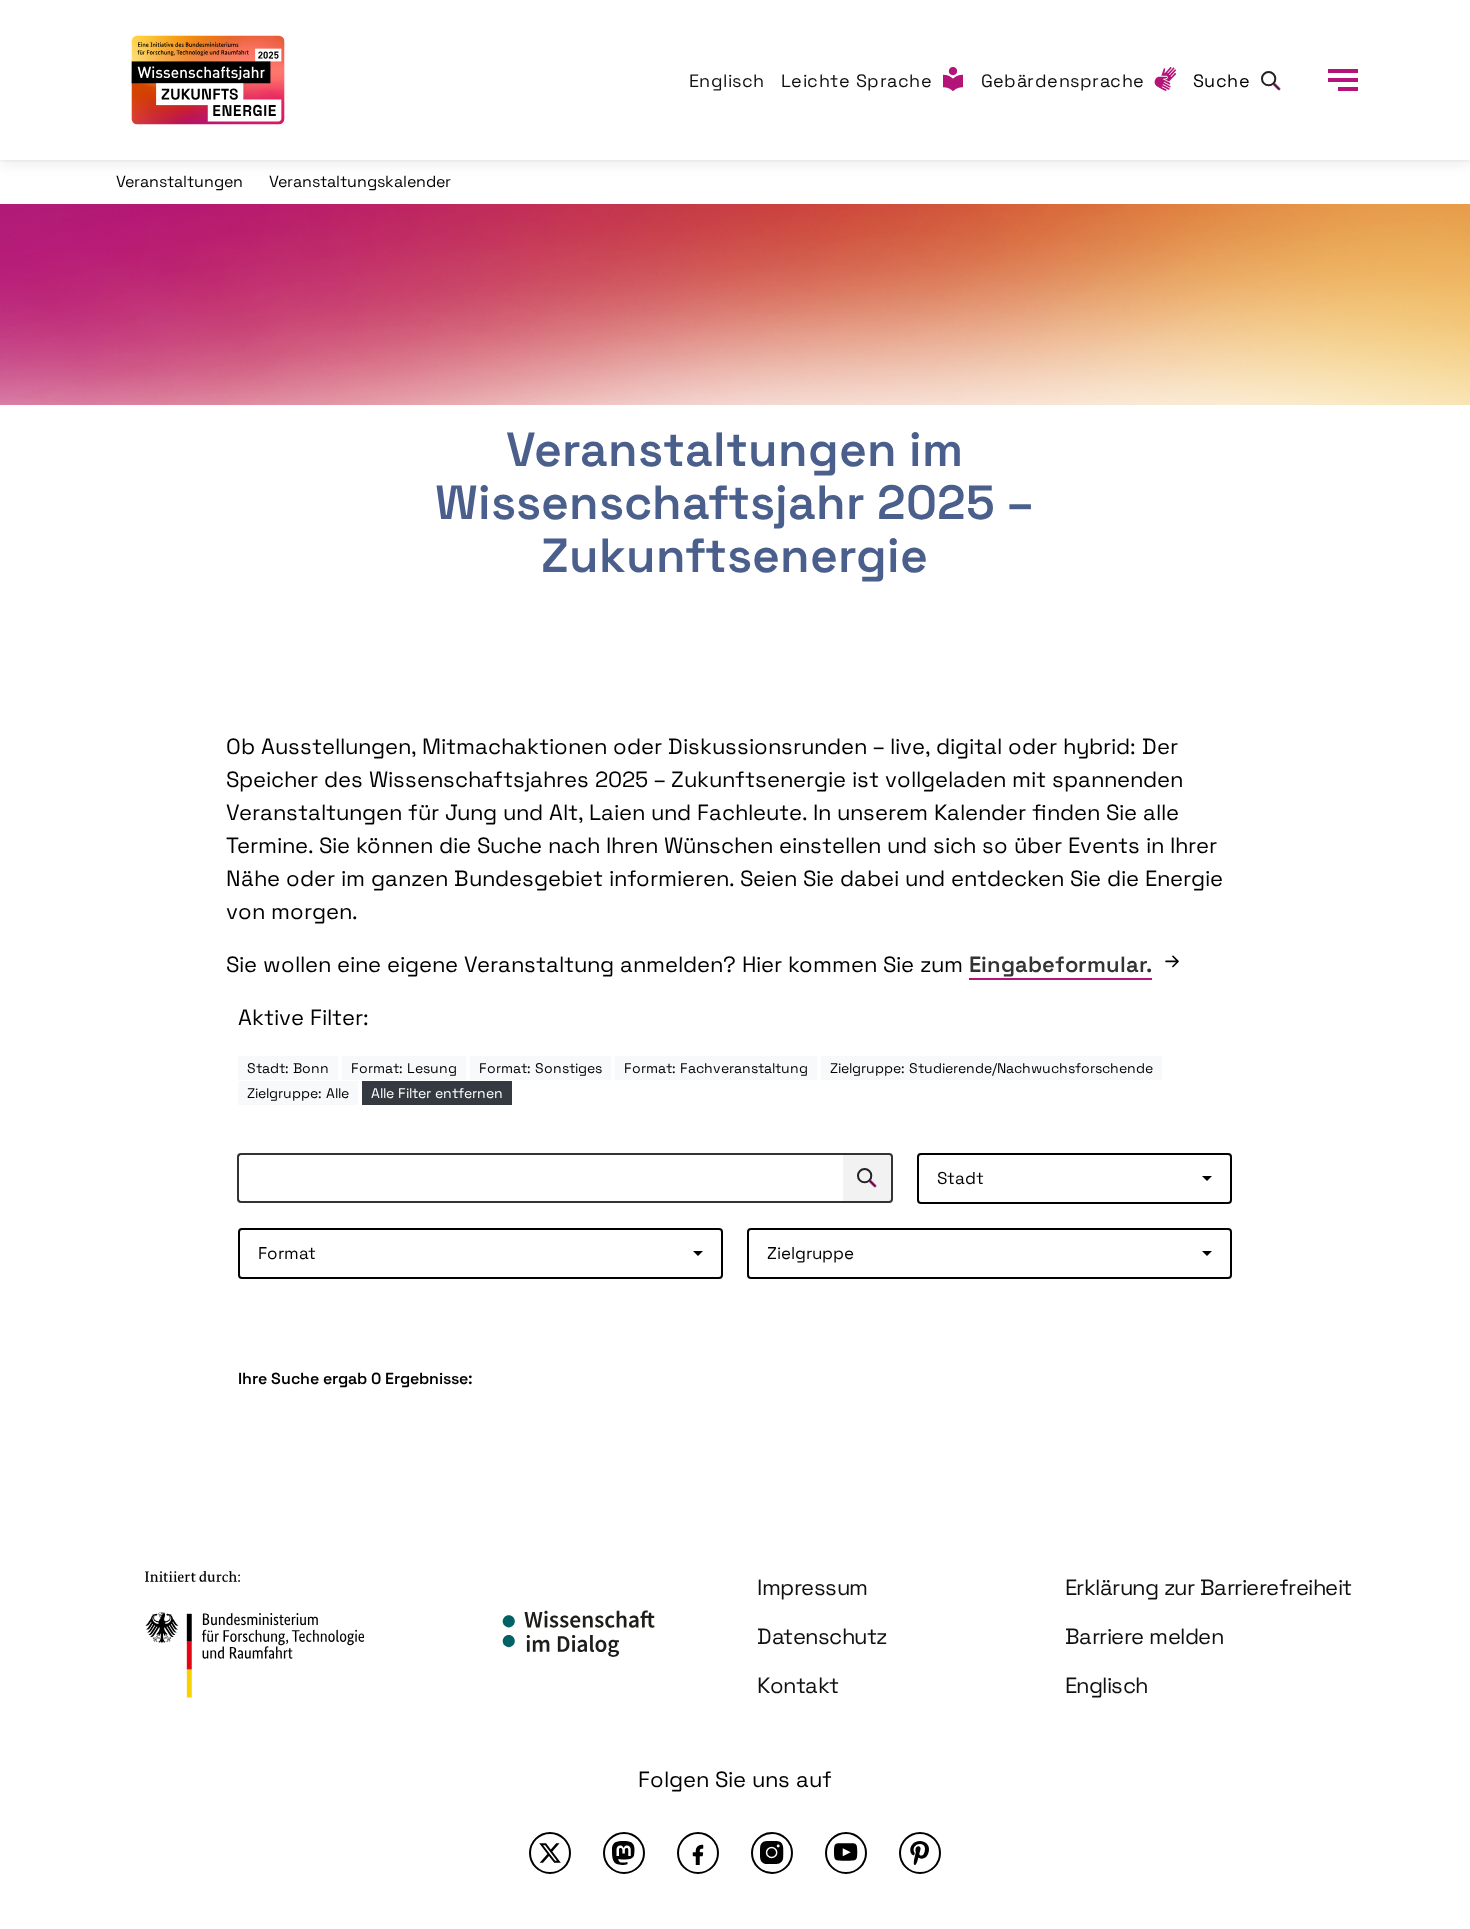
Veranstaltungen (179, 181)
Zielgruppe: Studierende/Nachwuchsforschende (991, 1068)
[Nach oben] (1408, 1739)
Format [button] (287, 1253)
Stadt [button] (960, 1178)
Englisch (727, 80)
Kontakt (798, 1685)
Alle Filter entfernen (437, 1093)
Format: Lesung (404, 1068)
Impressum (812, 1587)
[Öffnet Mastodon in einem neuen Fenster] (624, 1853)
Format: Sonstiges (540, 1068)
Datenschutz (822, 1636)
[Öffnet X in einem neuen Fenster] (550, 1853)
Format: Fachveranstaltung (716, 1068)
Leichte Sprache (857, 80)
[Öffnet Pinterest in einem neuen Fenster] (920, 1853)
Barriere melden (1144, 1636)
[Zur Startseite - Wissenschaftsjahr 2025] (208, 80)
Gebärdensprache (1063, 80)
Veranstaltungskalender (360, 181)
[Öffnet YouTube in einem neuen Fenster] (846, 1853)
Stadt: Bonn (288, 1068)
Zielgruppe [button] (810, 1253)
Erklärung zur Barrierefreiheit (1208, 1587)
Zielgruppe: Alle (298, 1093)
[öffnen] (1343, 80)
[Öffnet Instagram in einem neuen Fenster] (772, 1853)
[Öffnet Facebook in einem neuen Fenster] (698, 1853)
